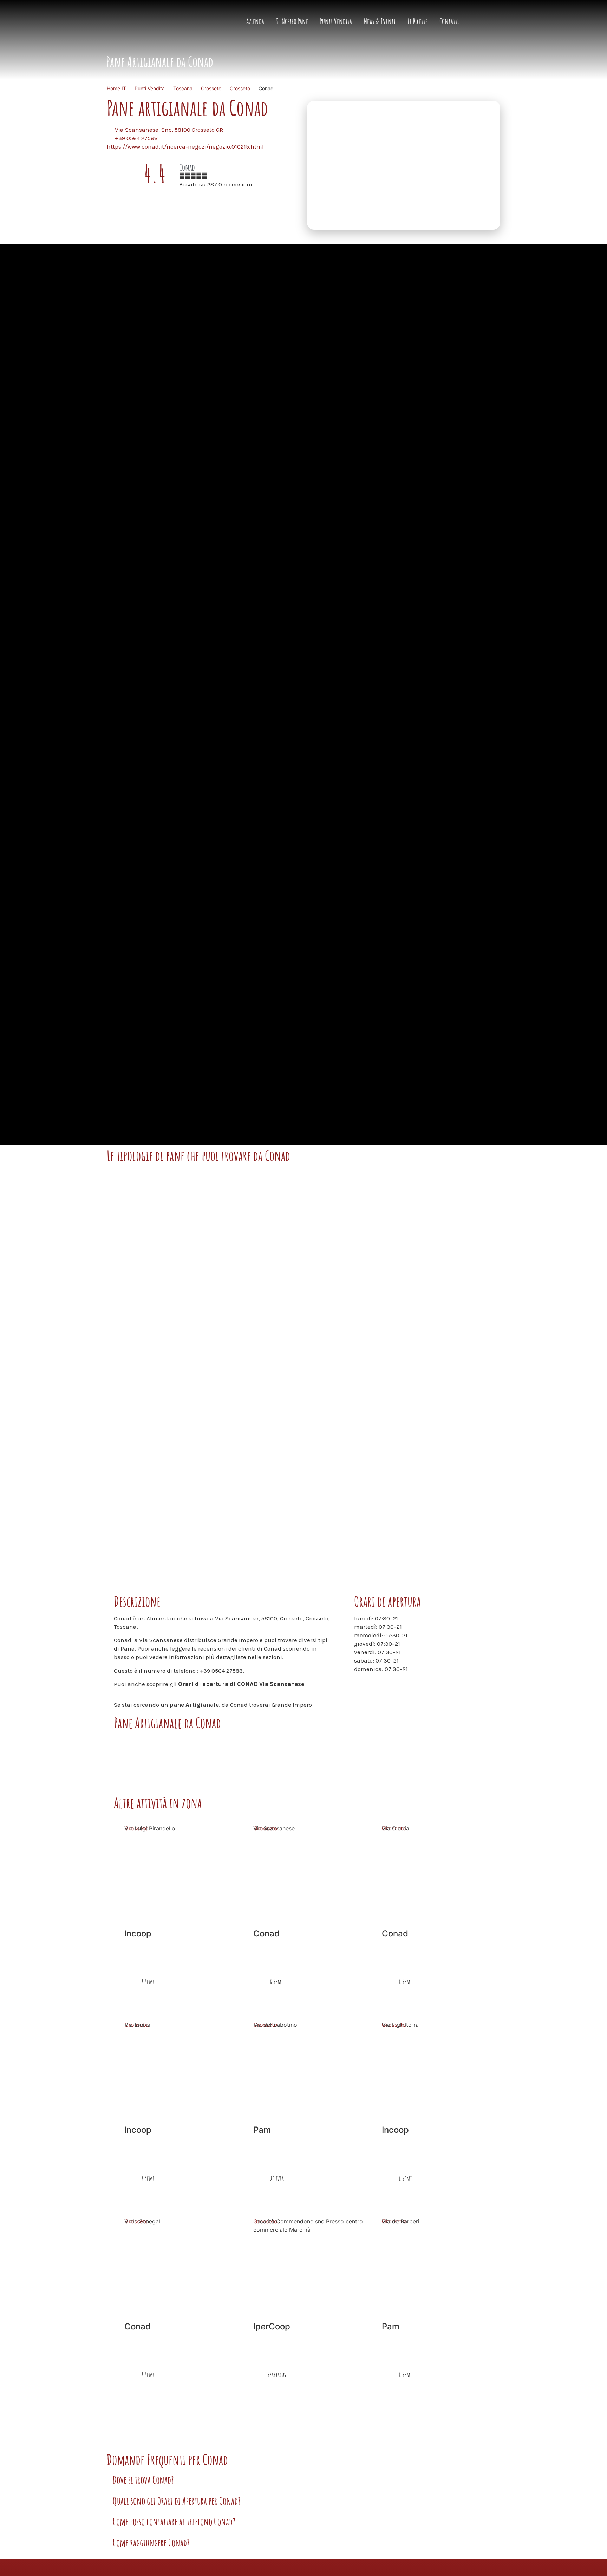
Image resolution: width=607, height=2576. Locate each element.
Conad (187, 167)
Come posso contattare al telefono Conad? (174, 2522)
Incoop (138, 1933)
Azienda (255, 21)
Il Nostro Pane (292, 21)
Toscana (183, 88)
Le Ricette (417, 21)
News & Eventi (380, 21)
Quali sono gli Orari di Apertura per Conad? (177, 2501)
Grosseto (211, 88)
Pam (262, 2130)
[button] (303, 2483)
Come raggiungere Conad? (151, 2543)
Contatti (449, 21)
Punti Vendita (336, 21)
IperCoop (272, 2326)
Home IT (116, 88)
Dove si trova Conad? (143, 2480)
